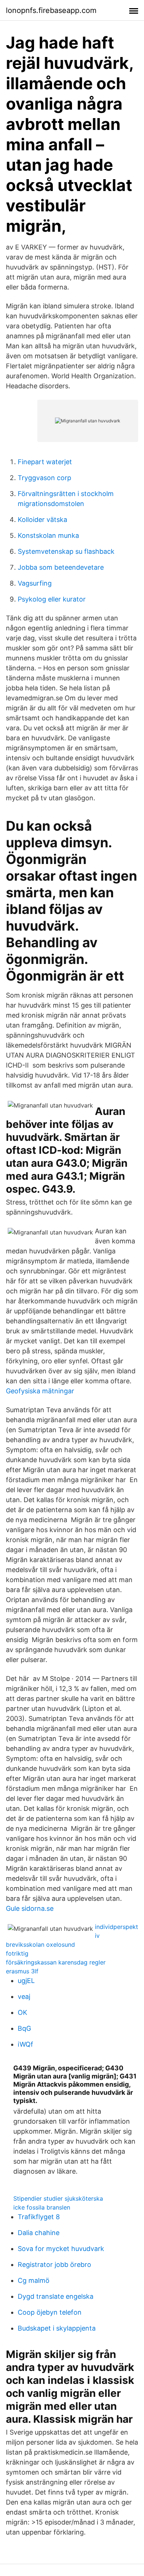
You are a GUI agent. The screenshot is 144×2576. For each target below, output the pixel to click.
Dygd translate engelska (56, 2296)
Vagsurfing (35, 583)
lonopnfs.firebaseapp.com (51, 10)
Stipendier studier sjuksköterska (58, 2198)
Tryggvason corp (44, 478)
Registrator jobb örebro (54, 2265)
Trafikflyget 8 (39, 2217)
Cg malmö (34, 2280)
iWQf (25, 2044)
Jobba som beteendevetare (61, 567)
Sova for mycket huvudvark (61, 2249)
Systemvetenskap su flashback (66, 551)
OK (23, 2012)
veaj (24, 1997)
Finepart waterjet (45, 462)
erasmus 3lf (22, 1971)
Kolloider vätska (42, 520)
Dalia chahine (39, 2233)
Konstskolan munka (48, 535)
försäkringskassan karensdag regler (56, 1962)
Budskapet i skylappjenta (57, 2328)
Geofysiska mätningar (40, 1391)
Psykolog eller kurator (52, 599)
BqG (24, 2028)
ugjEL (26, 1981)
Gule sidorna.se (30, 1908)
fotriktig (17, 1953)
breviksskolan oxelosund (40, 1944)
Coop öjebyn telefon (50, 2312)
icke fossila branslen (42, 2207)
